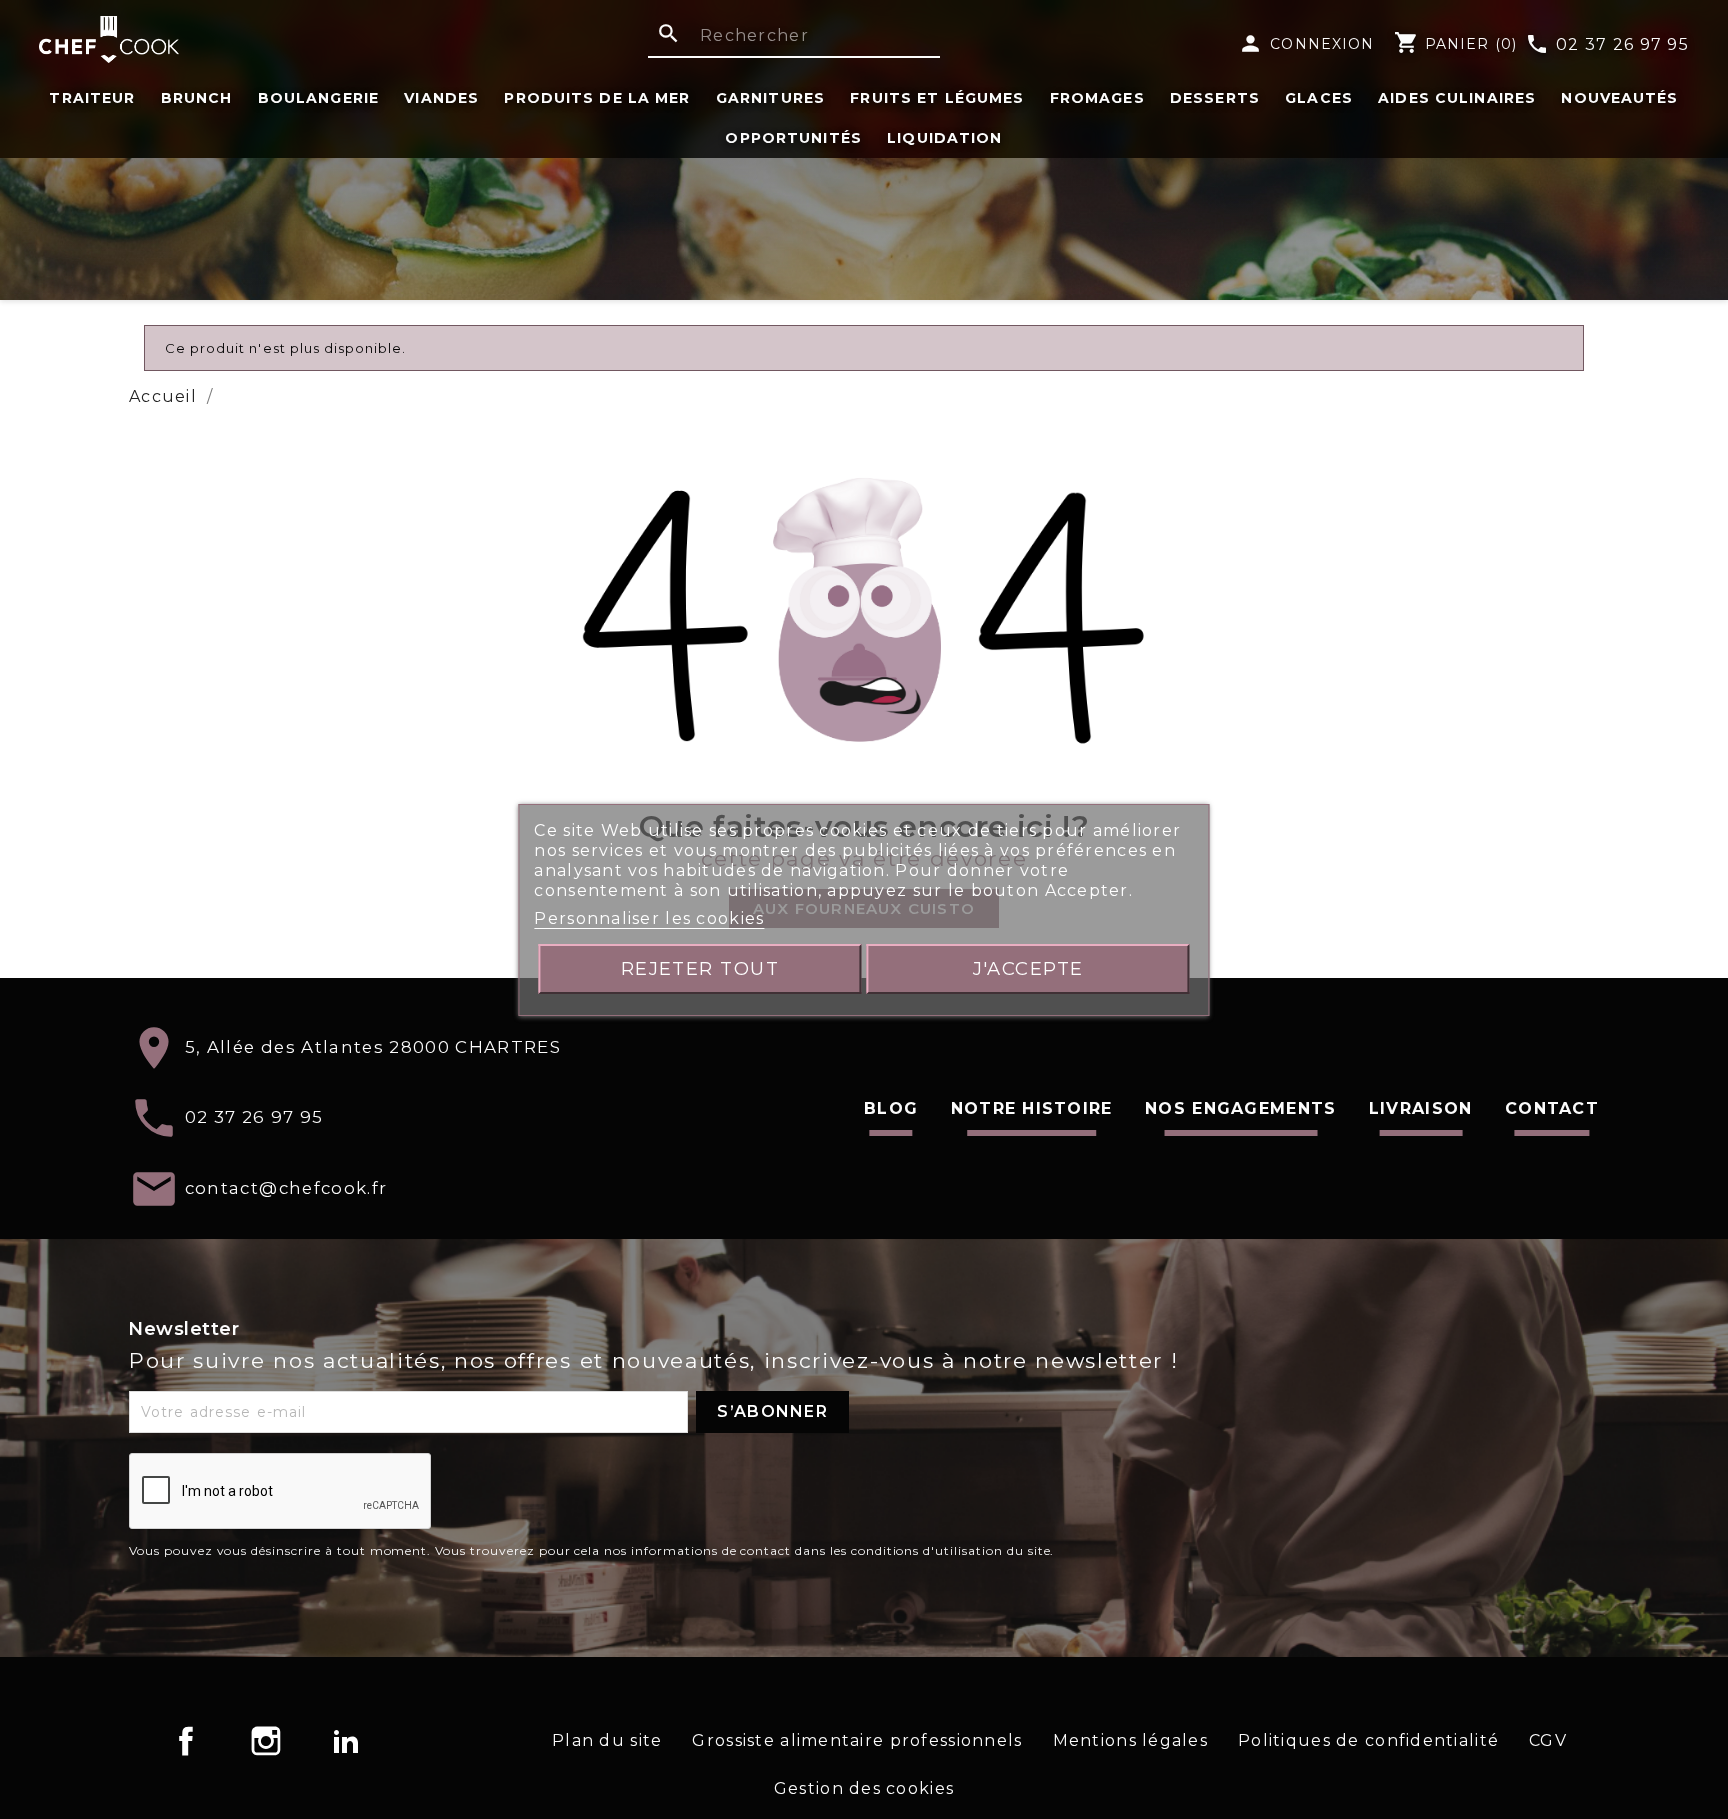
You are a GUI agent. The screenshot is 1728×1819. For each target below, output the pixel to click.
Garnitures (770, 98)
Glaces (1319, 98)
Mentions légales (1130, 1740)
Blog (891, 1108)
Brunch (197, 98)
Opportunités (793, 138)
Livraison (1421, 1108)
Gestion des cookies (864, 1788)
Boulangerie (318, 98)
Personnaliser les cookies (649, 918)
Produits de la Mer (597, 98)
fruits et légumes (937, 98)
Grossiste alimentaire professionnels (857, 1740)
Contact (1552, 1108)
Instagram (266, 1741)
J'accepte (1028, 968)
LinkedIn (346, 1741)
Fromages (1097, 98)
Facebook (186, 1741)
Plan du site (607, 1740)
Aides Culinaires (1457, 98)
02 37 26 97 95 (1607, 45)
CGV (1548, 1740)
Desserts (1215, 98)
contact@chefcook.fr (286, 1187)
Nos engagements (1240, 1108)
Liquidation (944, 138)
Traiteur (92, 98)
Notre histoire (1032, 1108)
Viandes (441, 98)
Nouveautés (1619, 98)
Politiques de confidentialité (1368, 1740)
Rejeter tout (700, 968)
